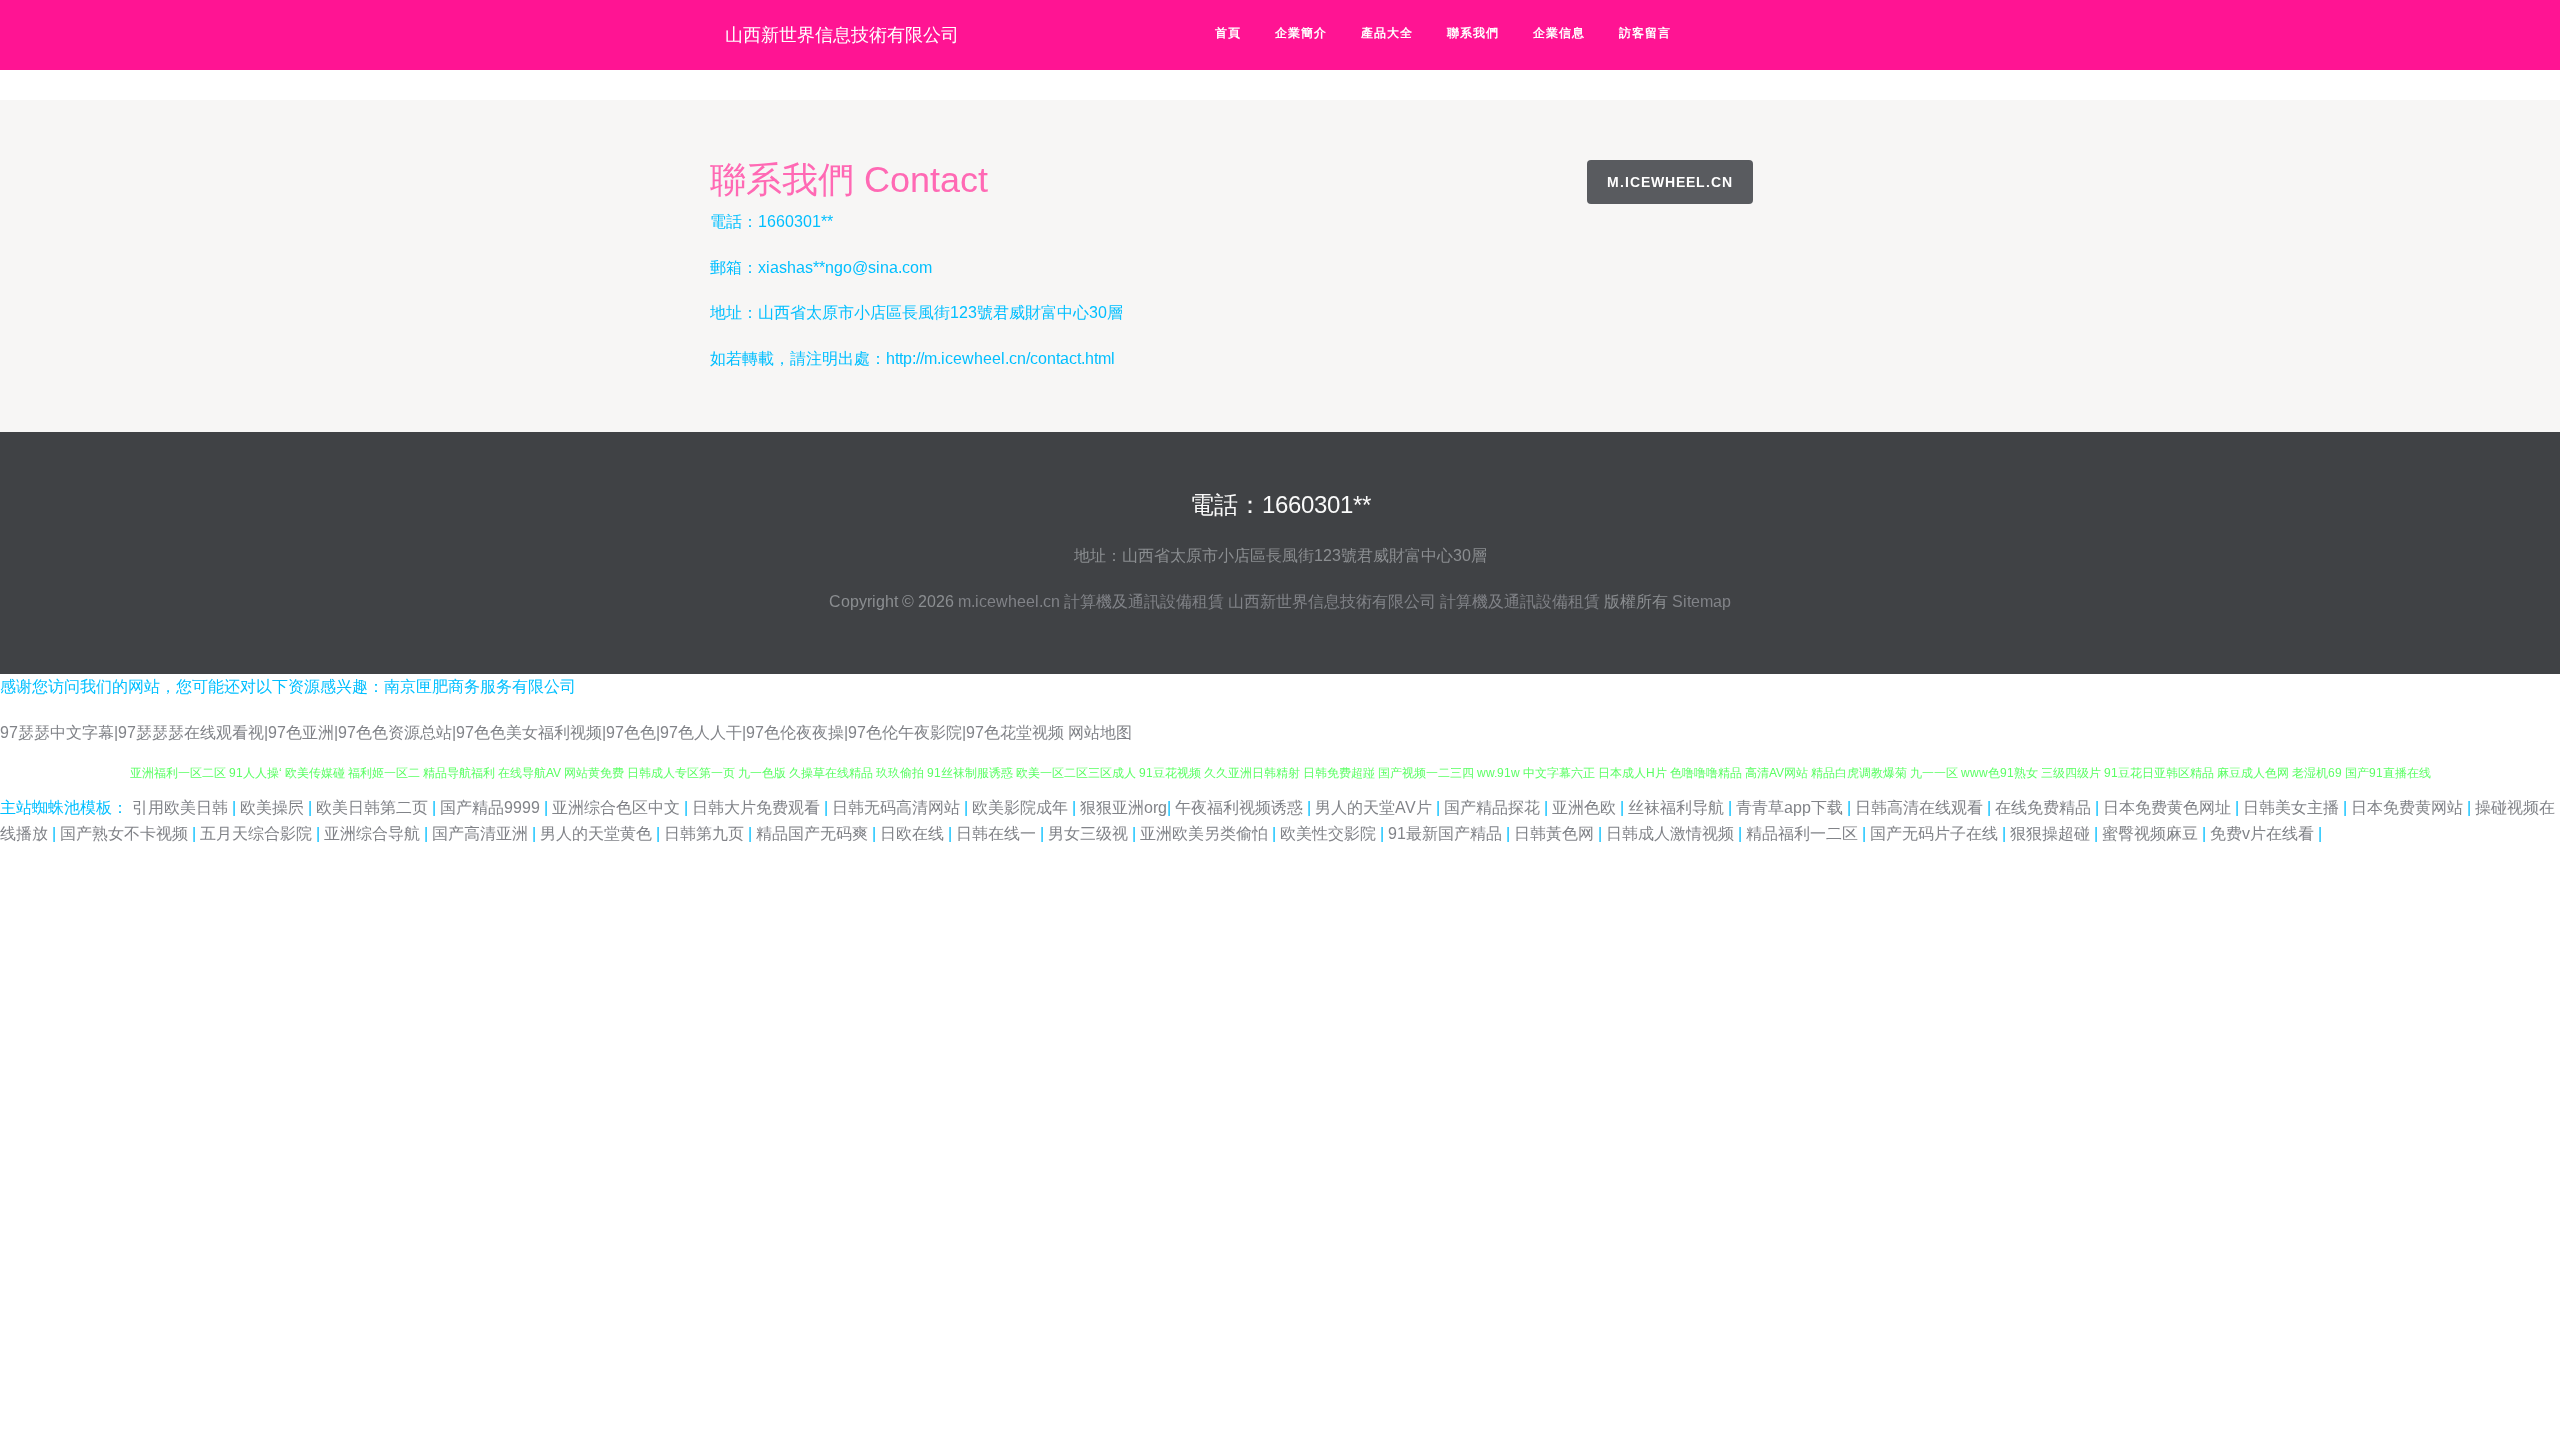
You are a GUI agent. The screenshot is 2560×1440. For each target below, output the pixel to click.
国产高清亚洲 (482, 833)
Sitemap (1701, 601)
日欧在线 (914, 833)
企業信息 (1559, 33)
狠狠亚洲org (1123, 807)
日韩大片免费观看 (758, 807)
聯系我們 (1473, 33)
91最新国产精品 (1447, 833)
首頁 (1228, 33)
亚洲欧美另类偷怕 (1206, 833)
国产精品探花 (1494, 807)
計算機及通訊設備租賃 (1144, 601)
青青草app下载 (1791, 807)
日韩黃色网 (1556, 833)
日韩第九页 (706, 833)
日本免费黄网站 (2409, 807)
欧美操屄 (274, 807)
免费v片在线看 (2264, 833)
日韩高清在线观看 (1921, 807)
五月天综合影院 (258, 833)
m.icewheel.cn (1670, 182)
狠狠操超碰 (2052, 833)
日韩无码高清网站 (898, 807)
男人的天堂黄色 (598, 833)
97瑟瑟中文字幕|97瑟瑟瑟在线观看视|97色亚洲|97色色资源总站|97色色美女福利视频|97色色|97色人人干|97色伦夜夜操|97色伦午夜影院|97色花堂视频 (532, 732)
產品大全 (1387, 33)
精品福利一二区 (1804, 833)
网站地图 (1100, 732)
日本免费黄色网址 (2169, 807)
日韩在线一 (998, 833)
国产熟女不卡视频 (126, 833)
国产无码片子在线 (1936, 833)
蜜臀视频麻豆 (2152, 833)
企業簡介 (1301, 33)
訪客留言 (1645, 33)
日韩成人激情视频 (1672, 833)
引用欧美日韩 (182, 807)
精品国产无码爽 (814, 833)
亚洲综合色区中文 (618, 807)
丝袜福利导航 (1678, 807)
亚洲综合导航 (374, 833)
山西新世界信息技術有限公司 (842, 35)
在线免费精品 (2045, 807)
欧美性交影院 (1330, 833)
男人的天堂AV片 (1375, 807)
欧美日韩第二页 (374, 807)
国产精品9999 (492, 807)
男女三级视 (1090, 833)
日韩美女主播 (2293, 807)
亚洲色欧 (1586, 807)
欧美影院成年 (1022, 807)
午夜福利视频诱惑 (1241, 807)
